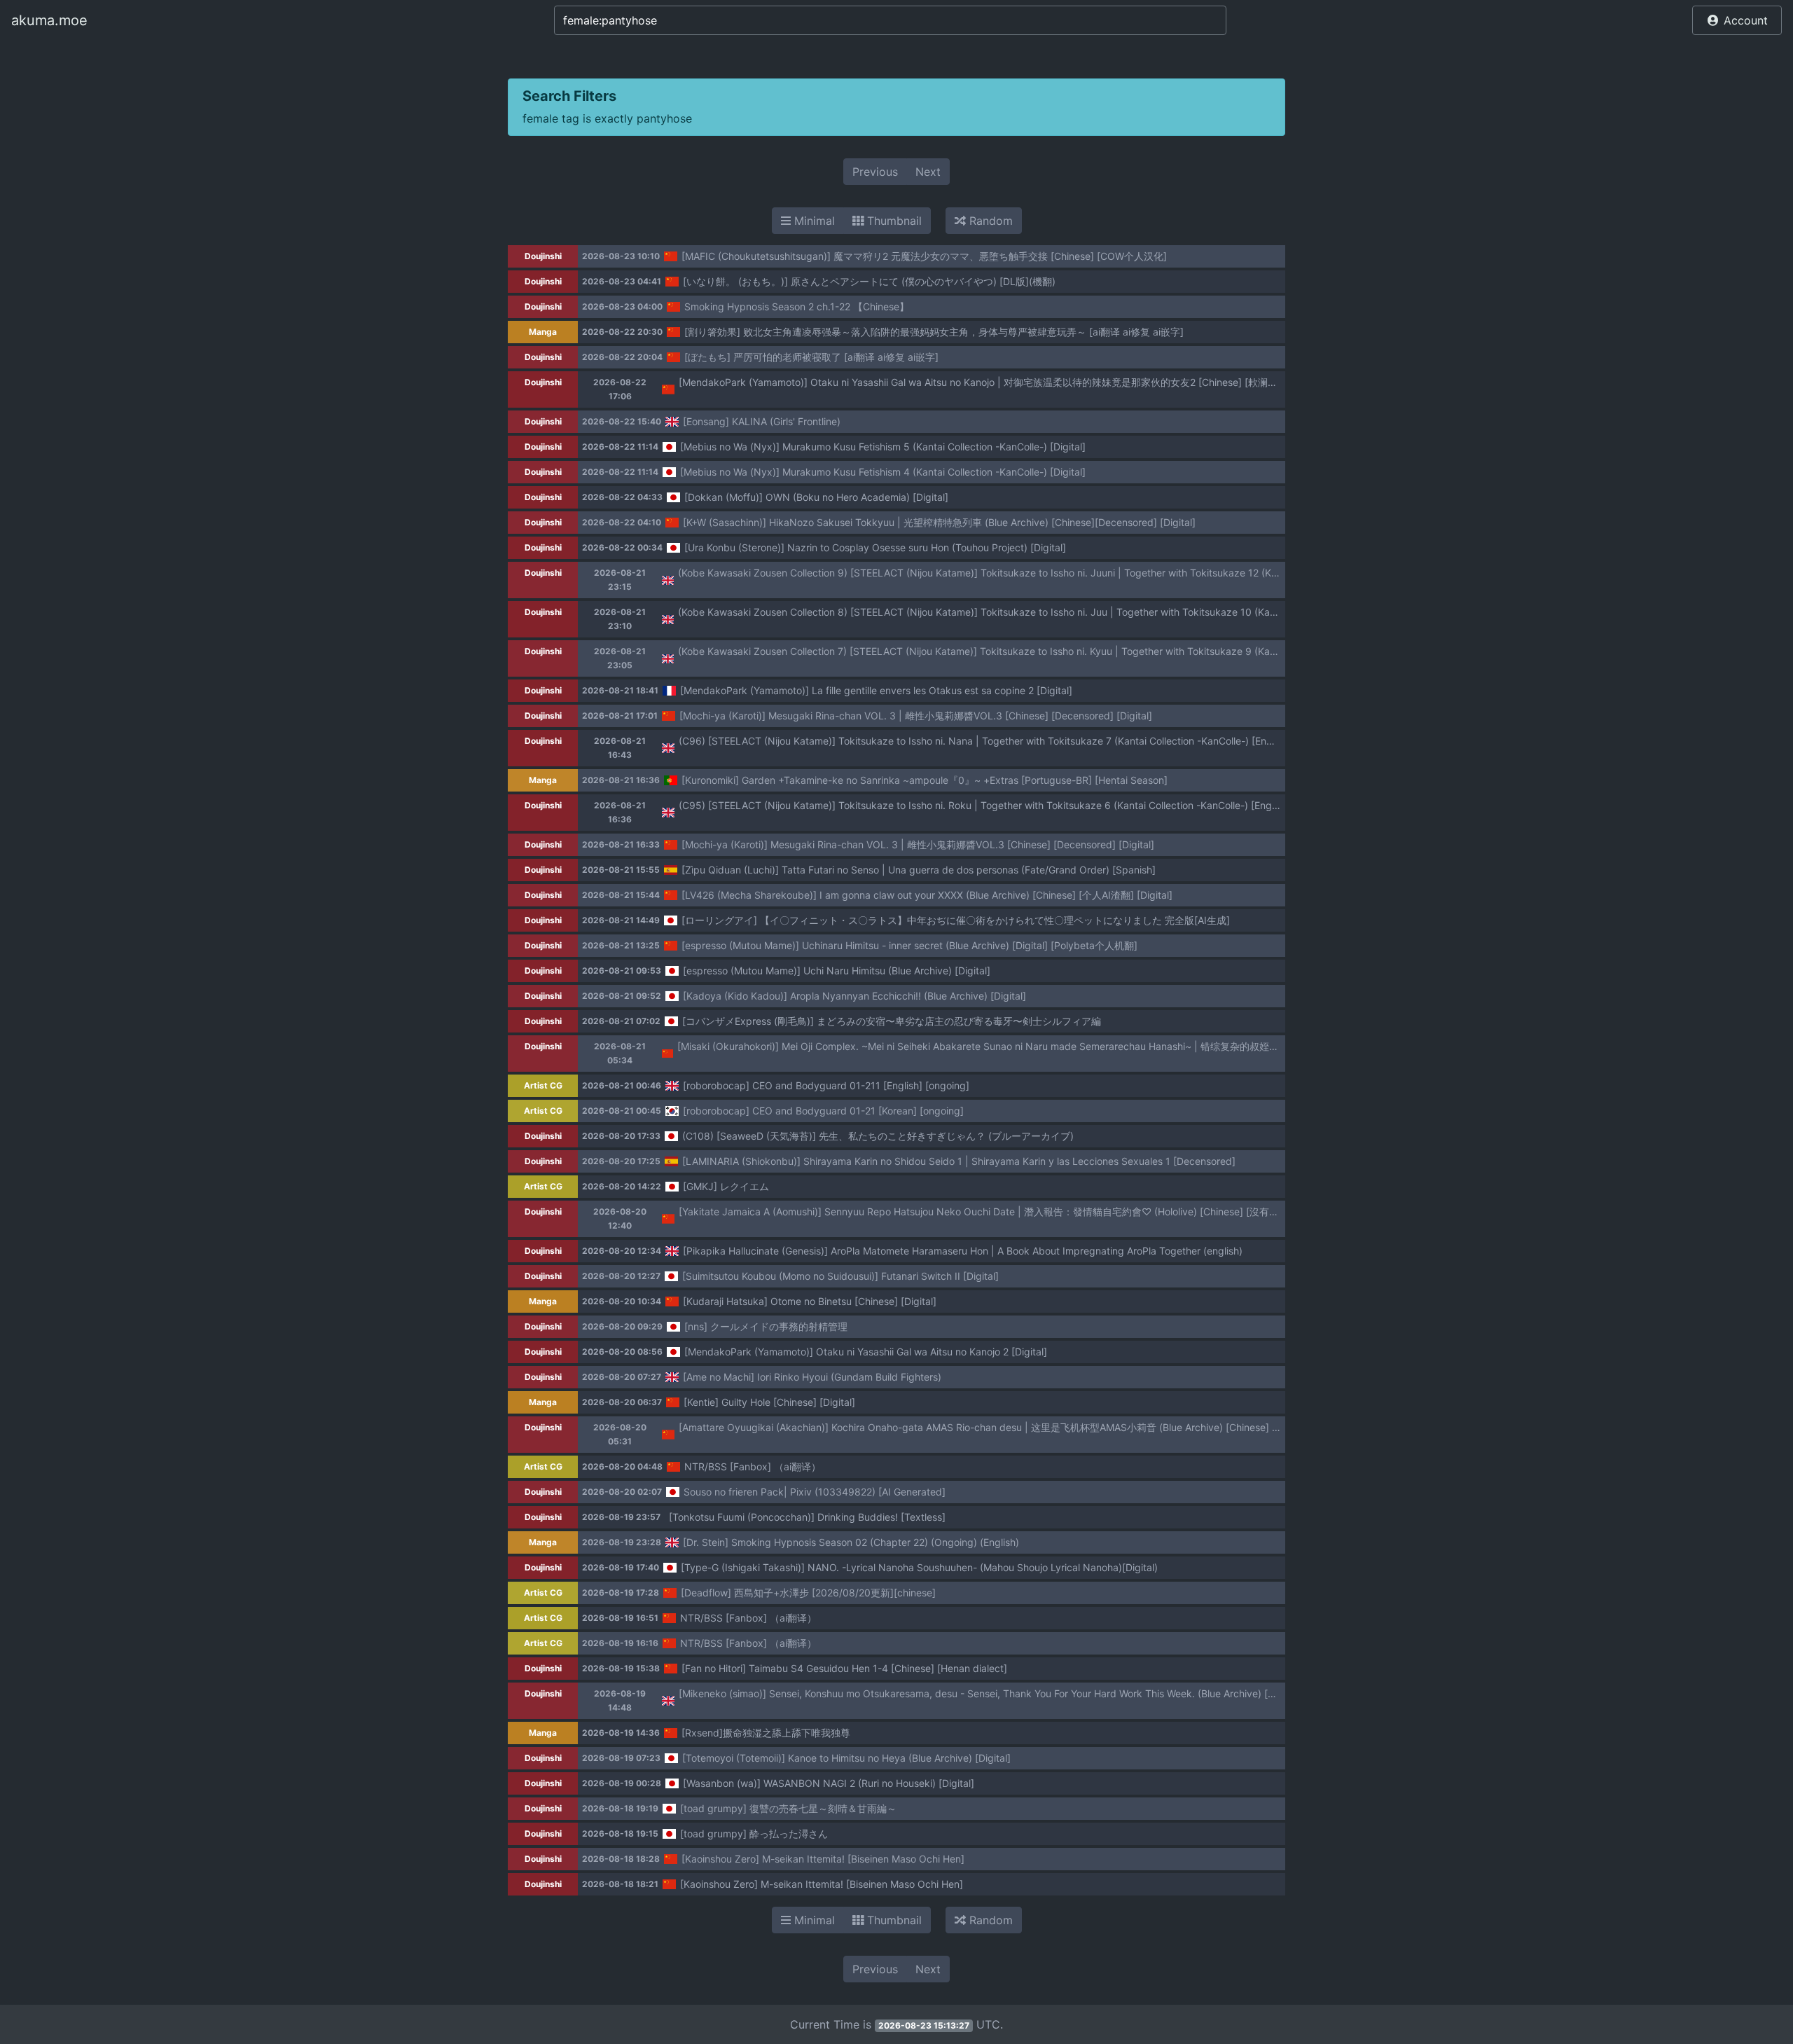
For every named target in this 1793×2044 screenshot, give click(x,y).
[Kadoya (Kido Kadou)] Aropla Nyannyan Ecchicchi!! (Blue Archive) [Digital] (854, 996)
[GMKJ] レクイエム (726, 1186)
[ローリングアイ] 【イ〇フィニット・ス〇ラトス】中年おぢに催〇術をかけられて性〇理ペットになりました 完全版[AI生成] (956, 920)
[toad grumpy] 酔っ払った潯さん (754, 1834)
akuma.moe (49, 20)
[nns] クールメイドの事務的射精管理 (766, 1326)
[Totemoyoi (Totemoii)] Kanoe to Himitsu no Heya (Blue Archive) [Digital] (846, 1758)
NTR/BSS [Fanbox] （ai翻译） (753, 1466)
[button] (1737, 20)
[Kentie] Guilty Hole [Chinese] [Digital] (769, 1402)
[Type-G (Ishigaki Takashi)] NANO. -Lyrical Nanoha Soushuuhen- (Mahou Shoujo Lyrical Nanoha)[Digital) (919, 1567)
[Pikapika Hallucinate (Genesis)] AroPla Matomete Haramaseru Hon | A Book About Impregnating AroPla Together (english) (963, 1251)
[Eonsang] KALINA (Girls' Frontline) (762, 421)
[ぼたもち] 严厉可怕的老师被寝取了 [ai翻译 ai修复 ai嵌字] (811, 357)
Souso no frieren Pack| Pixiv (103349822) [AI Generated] (815, 1492)
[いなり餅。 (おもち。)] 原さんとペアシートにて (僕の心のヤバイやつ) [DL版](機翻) (869, 281)
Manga (543, 332)
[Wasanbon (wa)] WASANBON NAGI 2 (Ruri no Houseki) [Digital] (829, 1783)
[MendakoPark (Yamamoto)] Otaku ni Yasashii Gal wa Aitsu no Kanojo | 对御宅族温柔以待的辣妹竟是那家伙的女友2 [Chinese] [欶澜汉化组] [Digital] (1009, 382)
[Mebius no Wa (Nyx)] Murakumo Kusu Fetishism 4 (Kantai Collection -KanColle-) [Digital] (883, 472)
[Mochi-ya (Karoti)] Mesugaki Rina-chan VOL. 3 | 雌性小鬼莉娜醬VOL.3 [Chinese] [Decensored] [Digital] (916, 716)
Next (928, 172)
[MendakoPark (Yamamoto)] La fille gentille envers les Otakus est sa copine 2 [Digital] (876, 690)
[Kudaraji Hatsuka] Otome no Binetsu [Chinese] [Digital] (810, 1301)
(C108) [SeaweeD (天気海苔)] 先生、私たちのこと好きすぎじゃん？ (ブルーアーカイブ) (878, 1136)
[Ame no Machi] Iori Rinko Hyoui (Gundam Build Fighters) (812, 1377)
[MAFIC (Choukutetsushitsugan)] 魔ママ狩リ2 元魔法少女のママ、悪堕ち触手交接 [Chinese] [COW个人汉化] (924, 256)
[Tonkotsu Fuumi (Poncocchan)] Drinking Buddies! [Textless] (807, 1517)
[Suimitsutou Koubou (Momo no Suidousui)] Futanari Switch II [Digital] (840, 1276)
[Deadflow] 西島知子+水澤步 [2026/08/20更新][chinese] (808, 1593)
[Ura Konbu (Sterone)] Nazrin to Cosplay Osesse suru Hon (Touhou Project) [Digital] (875, 547)
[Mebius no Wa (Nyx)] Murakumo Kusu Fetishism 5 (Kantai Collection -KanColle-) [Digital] (883, 447)
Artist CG (543, 1085)
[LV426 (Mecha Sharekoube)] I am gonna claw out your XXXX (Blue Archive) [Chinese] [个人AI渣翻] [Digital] (927, 895)
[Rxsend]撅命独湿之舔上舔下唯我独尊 (766, 1733)
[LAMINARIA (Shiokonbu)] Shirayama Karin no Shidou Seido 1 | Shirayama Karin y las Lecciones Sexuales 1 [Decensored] (959, 1161)
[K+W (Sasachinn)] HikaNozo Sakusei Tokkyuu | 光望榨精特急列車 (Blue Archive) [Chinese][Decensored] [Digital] (939, 522)
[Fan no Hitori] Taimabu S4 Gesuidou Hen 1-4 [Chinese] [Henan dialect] (844, 1668)
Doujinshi (543, 256)
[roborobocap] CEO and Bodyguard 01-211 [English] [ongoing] (826, 1085)
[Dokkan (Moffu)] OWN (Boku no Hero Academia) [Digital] (816, 497)
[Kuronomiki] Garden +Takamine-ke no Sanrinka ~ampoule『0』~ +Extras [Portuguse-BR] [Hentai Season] (925, 780)
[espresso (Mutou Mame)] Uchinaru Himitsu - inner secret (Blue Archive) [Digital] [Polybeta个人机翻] (909, 945)
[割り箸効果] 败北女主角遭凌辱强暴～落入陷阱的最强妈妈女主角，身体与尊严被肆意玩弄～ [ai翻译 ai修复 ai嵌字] (934, 332)
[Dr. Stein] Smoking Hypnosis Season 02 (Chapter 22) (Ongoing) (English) (851, 1542)
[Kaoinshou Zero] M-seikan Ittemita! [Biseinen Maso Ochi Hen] (823, 1859)
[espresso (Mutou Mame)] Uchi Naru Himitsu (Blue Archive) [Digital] (837, 971)
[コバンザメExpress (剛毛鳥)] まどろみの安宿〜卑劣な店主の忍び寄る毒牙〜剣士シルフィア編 (892, 1021)
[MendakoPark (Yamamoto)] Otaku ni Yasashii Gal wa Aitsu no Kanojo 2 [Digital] (866, 1352)
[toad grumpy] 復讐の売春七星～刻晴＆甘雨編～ (788, 1808)
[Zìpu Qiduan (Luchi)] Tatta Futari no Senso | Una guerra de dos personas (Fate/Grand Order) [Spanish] (919, 870)
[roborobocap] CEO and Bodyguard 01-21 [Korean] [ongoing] (823, 1111)
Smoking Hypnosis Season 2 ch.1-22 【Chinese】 (797, 306)
